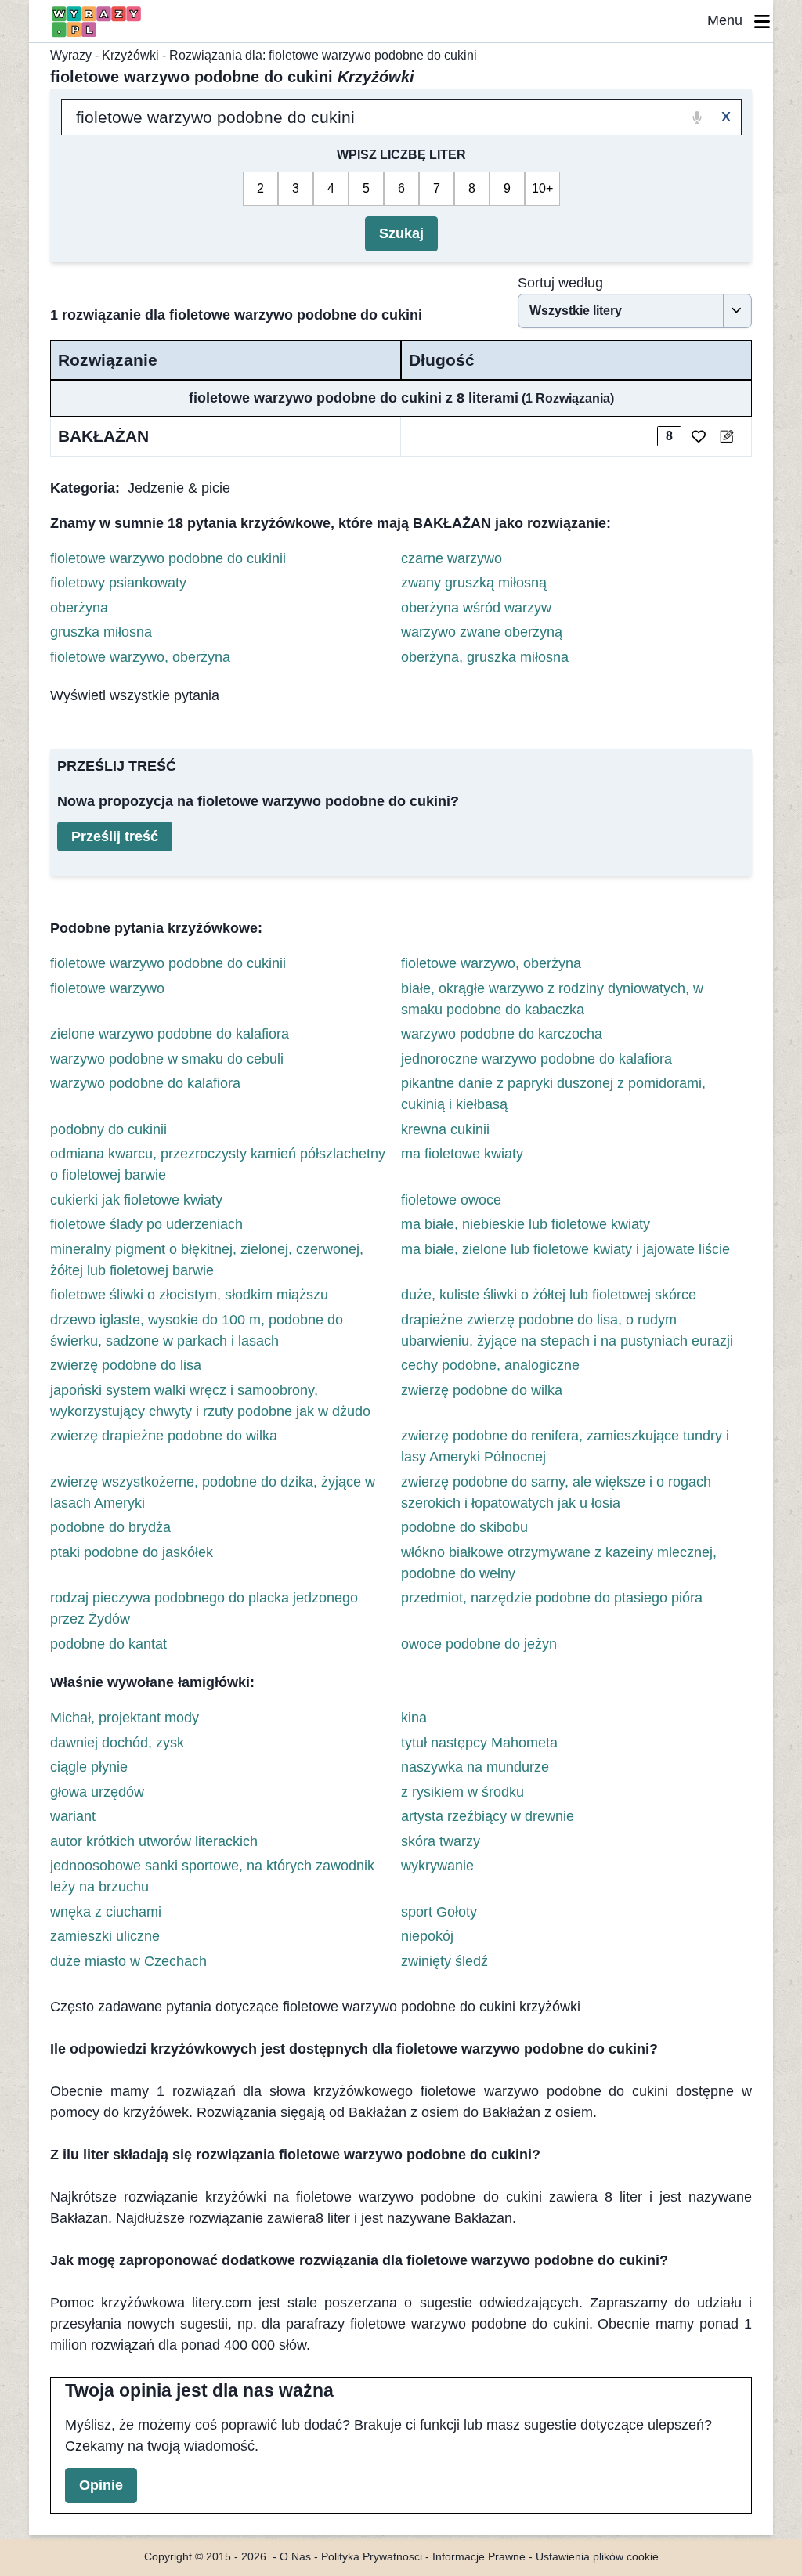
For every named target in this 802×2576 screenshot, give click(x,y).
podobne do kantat (108, 1644)
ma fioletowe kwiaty (462, 1154)
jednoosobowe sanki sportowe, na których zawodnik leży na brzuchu (212, 1876)
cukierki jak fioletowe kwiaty (136, 1200)
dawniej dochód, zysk (117, 1743)
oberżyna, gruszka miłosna (485, 657)
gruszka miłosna (101, 632)
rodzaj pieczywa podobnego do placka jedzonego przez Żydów (204, 1608)
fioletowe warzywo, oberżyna (140, 657)
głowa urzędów (97, 1792)
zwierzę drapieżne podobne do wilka (164, 1436)
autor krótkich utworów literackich (154, 1841)
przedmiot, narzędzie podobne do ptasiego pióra (552, 1598)
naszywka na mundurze (475, 1767)
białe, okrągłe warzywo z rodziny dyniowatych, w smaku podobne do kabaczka (552, 999)
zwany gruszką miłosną (474, 583)
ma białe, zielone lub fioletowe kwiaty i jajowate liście (565, 1249)
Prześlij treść (115, 836)
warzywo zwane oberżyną (482, 632)
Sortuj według (560, 283)
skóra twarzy (441, 1841)
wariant (73, 1816)
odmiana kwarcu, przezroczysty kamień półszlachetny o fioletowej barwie (218, 1164)
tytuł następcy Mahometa (479, 1743)
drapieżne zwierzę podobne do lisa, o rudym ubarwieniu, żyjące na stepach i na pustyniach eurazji (567, 1330)
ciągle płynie (89, 1767)
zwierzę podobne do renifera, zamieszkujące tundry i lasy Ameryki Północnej (565, 1446)
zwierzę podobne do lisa (126, 1365)
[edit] (726, 436)
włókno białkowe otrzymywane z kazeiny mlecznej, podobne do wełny (559, 1563)
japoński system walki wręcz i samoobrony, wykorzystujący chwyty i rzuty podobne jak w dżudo (210, 1401)
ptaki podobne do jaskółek (132, 1552)
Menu (731, 20)
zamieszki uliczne (105, 1936)
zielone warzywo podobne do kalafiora (170, 1034)
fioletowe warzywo (107, 988)
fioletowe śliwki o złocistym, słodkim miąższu (189, 1295)
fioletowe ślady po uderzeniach (146, 1224)
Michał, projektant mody (125, 1718)
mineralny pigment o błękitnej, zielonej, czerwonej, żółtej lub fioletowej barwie (207, 1260)
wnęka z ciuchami (106, 1912)
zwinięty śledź (444, 1961)
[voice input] (697, 117)
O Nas (295, 2557)
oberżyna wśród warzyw (476, 608)
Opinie (101, 2485)
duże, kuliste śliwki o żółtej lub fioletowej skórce (549, 1295)
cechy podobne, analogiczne (490, 1365)
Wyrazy (71, 55)
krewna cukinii (445, 1129)
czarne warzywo (452, 558)
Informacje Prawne (479, 2557)
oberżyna (79, 608)
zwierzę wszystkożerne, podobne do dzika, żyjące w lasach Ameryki (213, 1492)
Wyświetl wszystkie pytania (135, 695)
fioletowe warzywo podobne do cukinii (168, 558)
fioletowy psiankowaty (118, 583)
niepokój (427, 1936)
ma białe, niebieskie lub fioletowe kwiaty (526, 1224)
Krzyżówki (130, 55)
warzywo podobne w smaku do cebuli (167, 1059)
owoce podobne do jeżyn (479, 1644)
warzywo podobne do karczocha (502, 1034)
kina (414, 1718)
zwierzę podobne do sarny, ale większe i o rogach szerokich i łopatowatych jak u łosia (556, 1492)
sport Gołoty (439, 1912)
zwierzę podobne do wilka (482, 1390)
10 (539, 188)
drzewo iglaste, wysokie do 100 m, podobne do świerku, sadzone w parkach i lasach (197, 1330)
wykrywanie (437, 1866)
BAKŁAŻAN (103, 436)
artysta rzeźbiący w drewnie (488, 1816)
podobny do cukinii (108, 1129)
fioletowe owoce (451, 1200)
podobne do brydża (110, 1527)
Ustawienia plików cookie (597, 2557)
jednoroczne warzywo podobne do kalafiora (536, 1059)
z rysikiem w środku (462, 1792)
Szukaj (401, 233)
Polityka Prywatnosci (372, 2557)
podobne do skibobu (464, 1527)
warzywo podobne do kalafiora (145, 1083)
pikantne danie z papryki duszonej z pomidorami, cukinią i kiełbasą (553, 1094)
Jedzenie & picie (179, 488)
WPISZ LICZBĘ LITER (401, 155)
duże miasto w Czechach (128, 1961)
